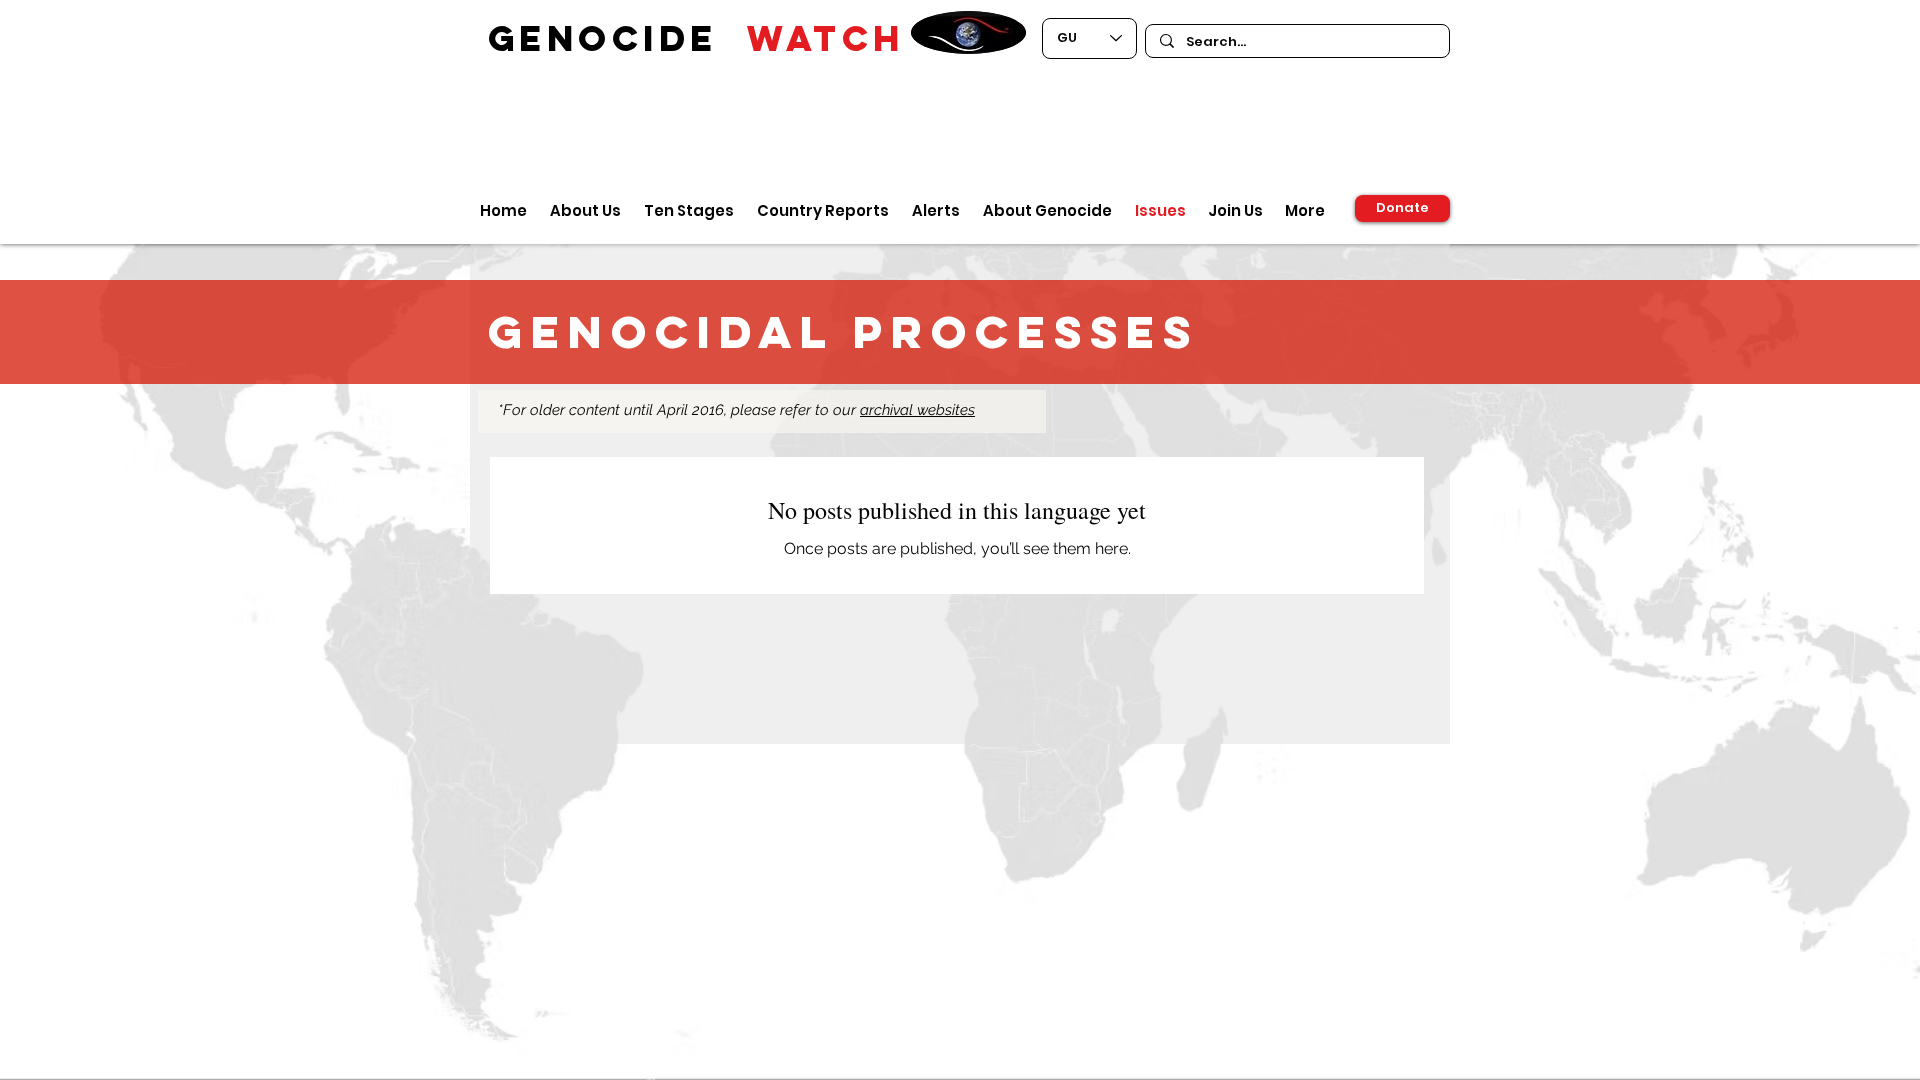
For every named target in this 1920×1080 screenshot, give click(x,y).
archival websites (917, 410)
